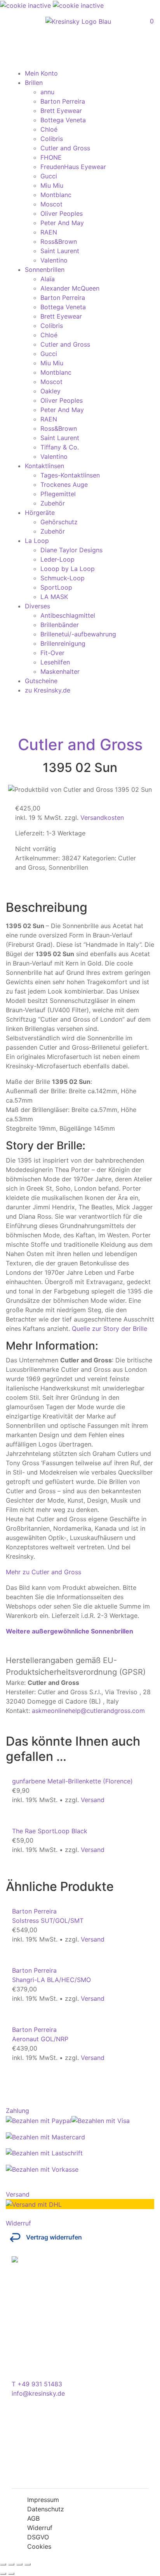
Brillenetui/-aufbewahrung (78, 634)
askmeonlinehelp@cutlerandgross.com (88, 1711)
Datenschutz (46, 2509)
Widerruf (40, 2528)
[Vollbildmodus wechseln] (11, 2564)
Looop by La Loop (68, 569)
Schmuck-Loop (63, 578)
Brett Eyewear (61, 111)
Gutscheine (41, 681)
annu (47, 92)
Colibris (52, 139)
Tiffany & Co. (60, 447)
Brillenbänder (60, 625)
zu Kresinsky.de (48, 690)
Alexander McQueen (70, 288)
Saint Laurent (60, 251)
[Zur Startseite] (78, 21)
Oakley (50, 391)
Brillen (34, 83)
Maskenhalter (60, 671)
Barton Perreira (63, 101)
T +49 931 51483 (37, 2384)
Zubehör (53, 503)
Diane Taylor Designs (71, 550)
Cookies (39, 2546)
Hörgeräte (40, 513)
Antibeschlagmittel (68, 615)
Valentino (54, 260)
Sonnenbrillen (45, 270)
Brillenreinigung (63, 643)
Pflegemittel (58, 494)
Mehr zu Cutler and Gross (43, 1572)
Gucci (49, 176)
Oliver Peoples (62, 213)
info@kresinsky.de (38, 2393)
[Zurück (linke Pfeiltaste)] (3, 2574)
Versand (93, 1800)
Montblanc (56, 195)
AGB (33, 2518)
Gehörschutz (59, 522)
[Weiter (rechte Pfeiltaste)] (11, 2574)
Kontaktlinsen (44, 466)
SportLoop (56, 587)
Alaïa (48, 279)
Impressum (43, 2500)
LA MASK (54, 597)
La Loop (37, 541)
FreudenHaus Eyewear (73, 167)
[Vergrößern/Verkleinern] (3, 2564)
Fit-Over (52, 653)
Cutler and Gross (65, 148)
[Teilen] (19, 2564)
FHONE (51, 157)
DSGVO (38, 2537)
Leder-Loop (57, 559)
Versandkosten (102, 818)
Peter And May (62, 223)
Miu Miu (52, 185)
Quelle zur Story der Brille (110, 1329)
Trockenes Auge (64, 485)
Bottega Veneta (63, 120)
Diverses (37, 606)
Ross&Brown (59, 241)
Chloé (49, 129)
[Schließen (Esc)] (28, 2564)
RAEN (49, 232)
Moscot (51, 204)
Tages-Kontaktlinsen (70, 475)
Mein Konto (41, 73)
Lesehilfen (55, 662)
